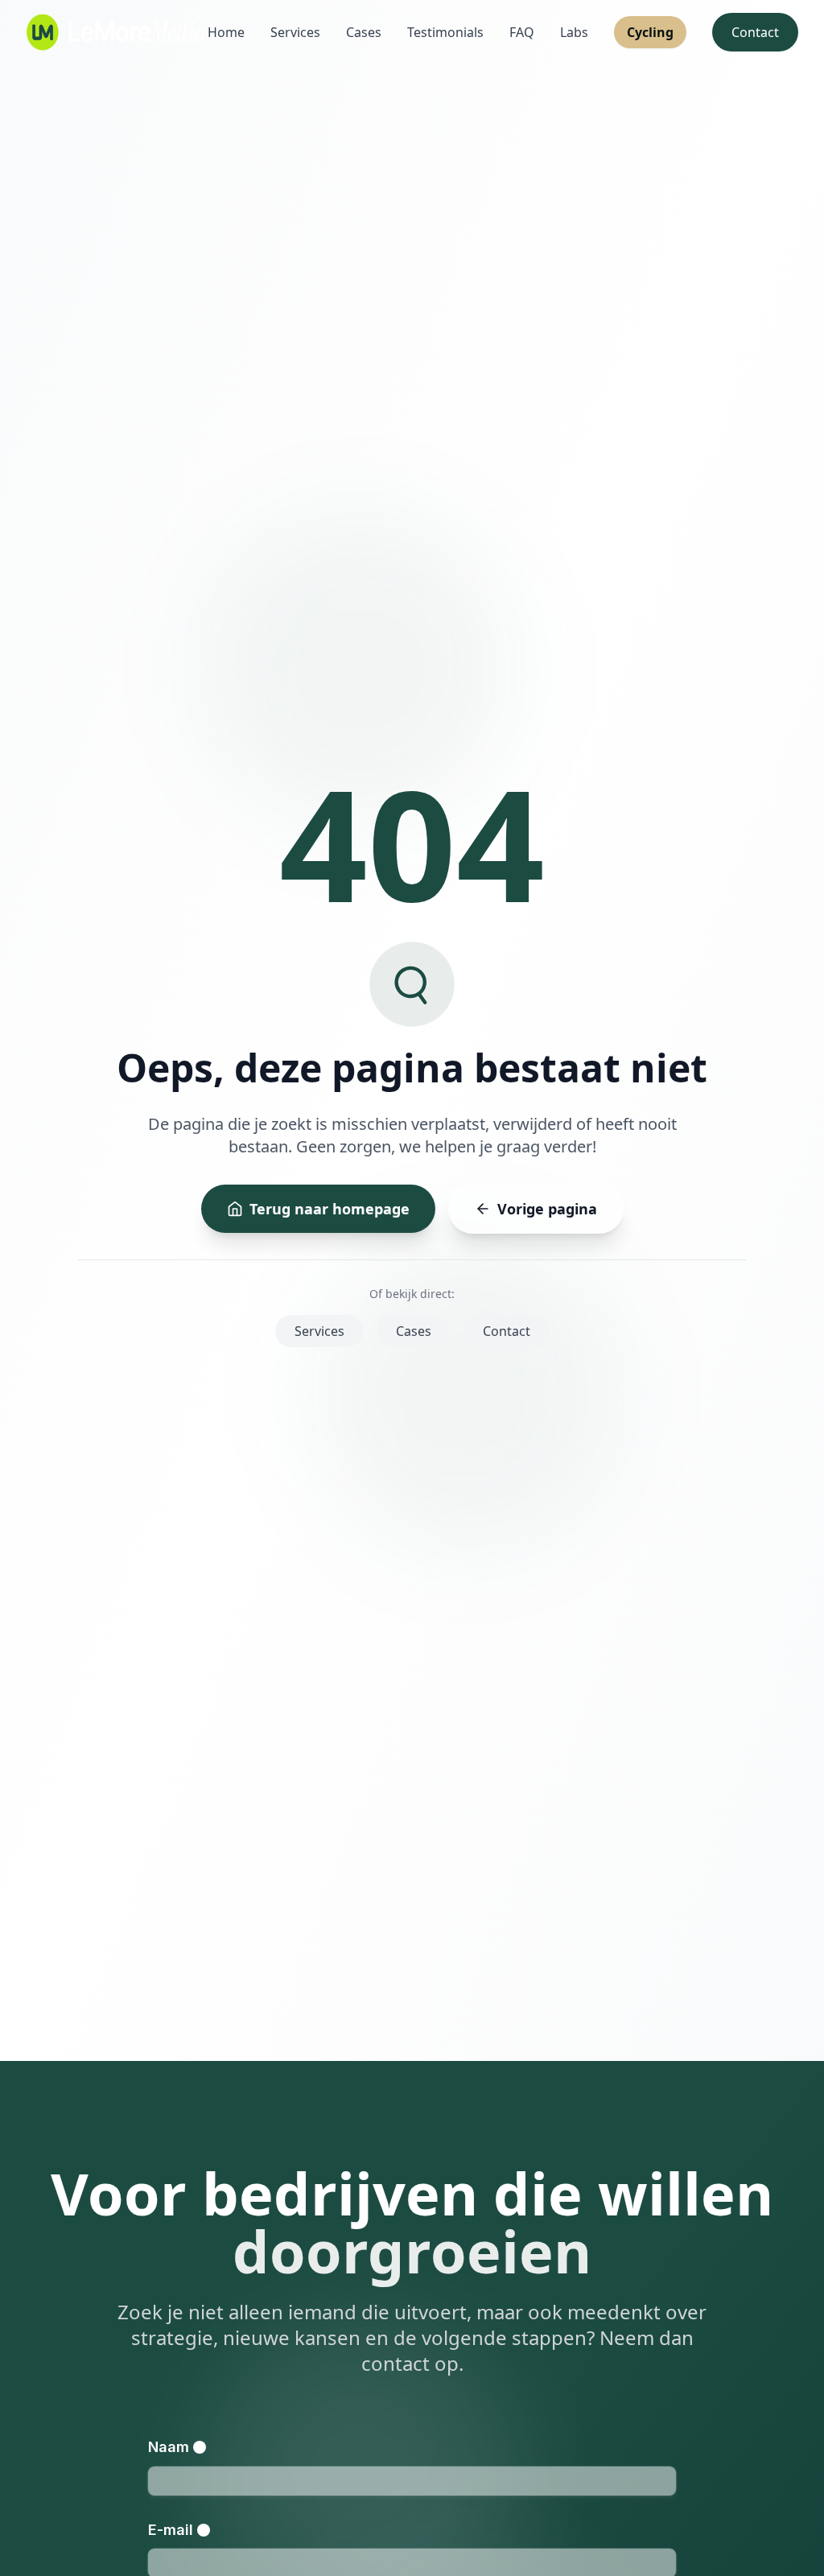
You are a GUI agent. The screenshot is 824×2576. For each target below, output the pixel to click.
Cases (364, 32)
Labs (574, 32)
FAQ (522, 32)
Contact (755, 32)
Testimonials (445, 32)
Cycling (650, 32)
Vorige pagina (547, 1209)
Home (226, 32)
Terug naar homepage (330, 1209)
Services (295, 32)
